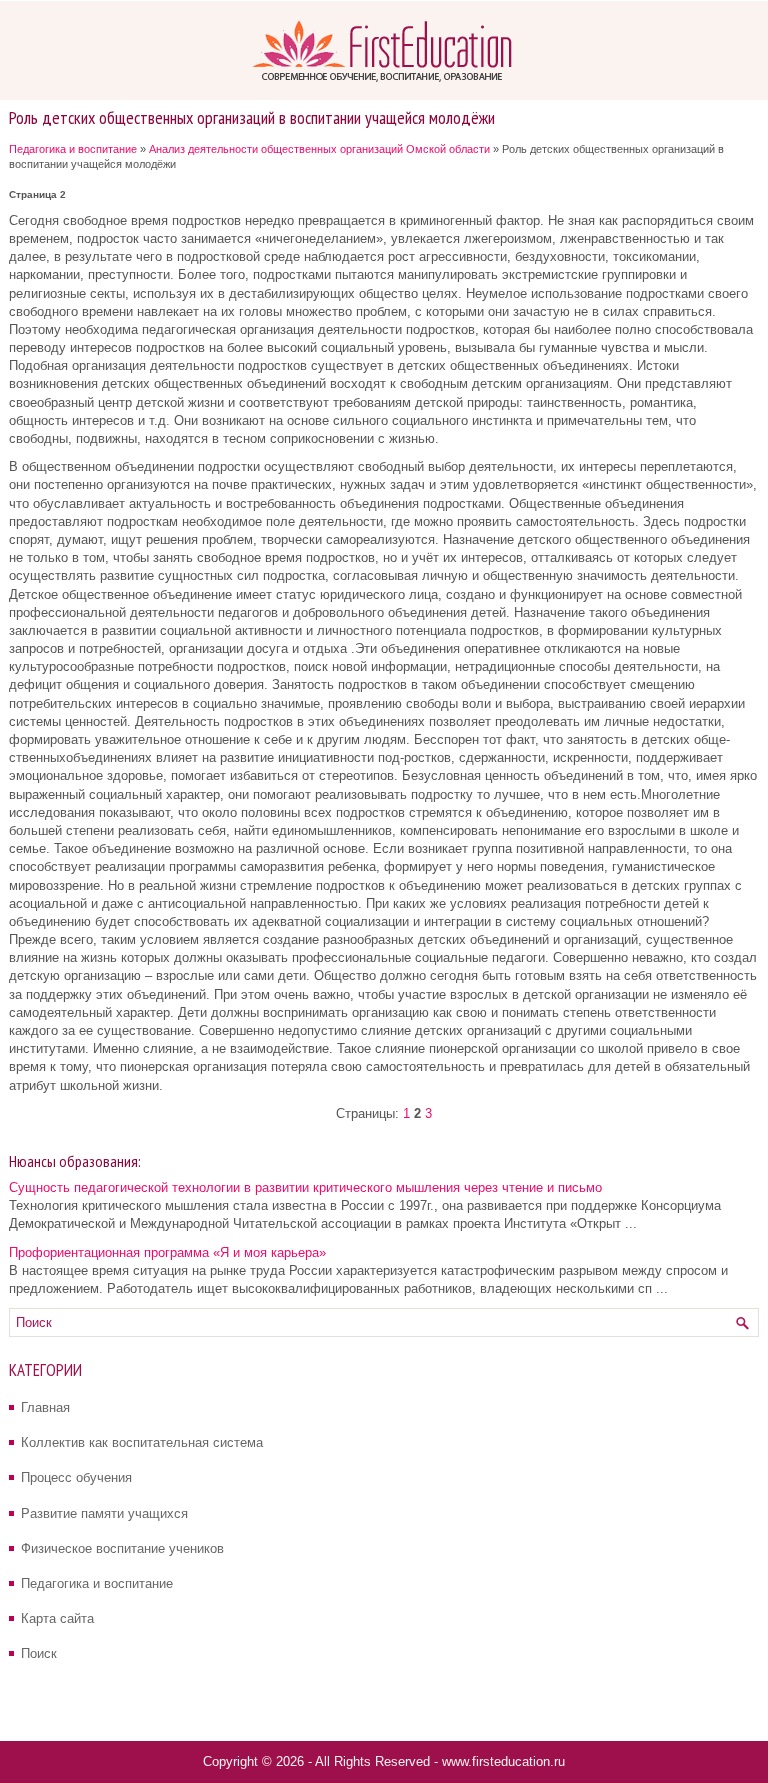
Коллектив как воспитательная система (142, 1442)
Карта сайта (57, 1618)
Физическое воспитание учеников (122, 1548)
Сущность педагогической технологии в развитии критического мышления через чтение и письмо (305, 1187)
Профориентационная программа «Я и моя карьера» (167, 1252)
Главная (45, 1407)
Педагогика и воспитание (73, 149)
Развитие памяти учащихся (104, 1513)
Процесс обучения (76, 1477)
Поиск (39, 1653)
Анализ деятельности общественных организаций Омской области (319, 149)
